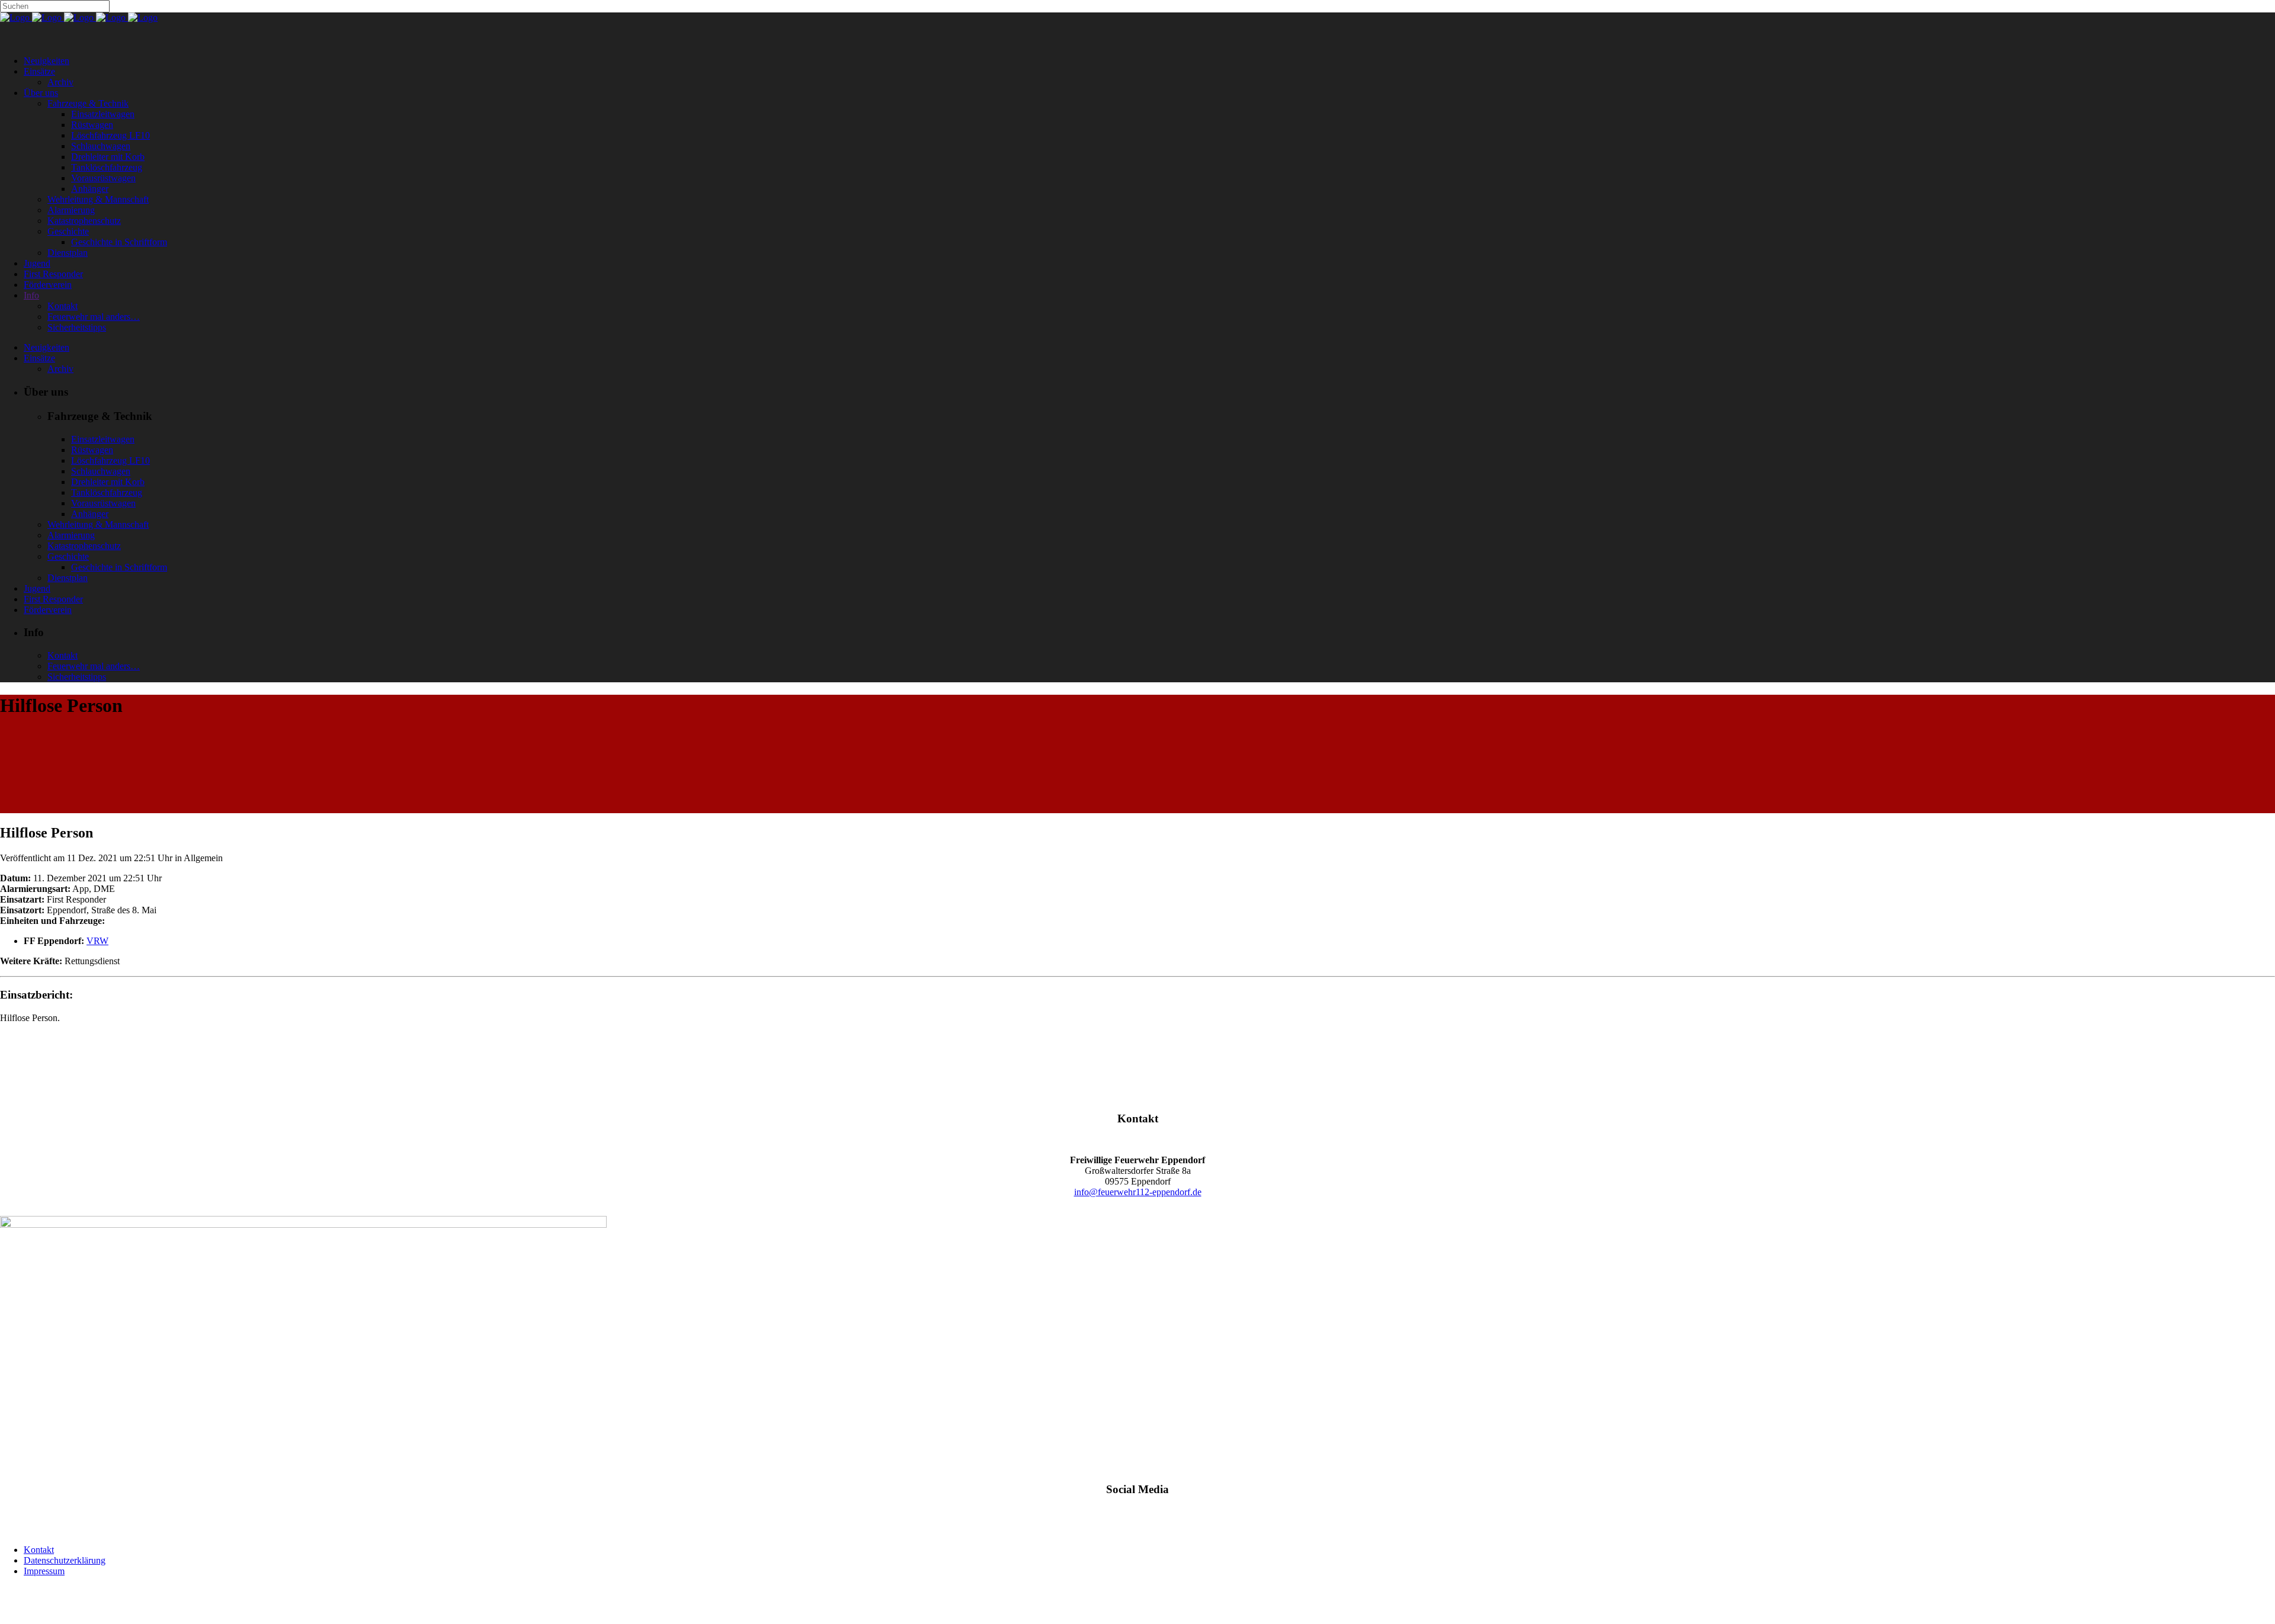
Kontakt (39, 1550)
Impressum (44, 1571)
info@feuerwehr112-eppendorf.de (1138, 1192)
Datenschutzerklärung (65, 1560)
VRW (97, 941)
